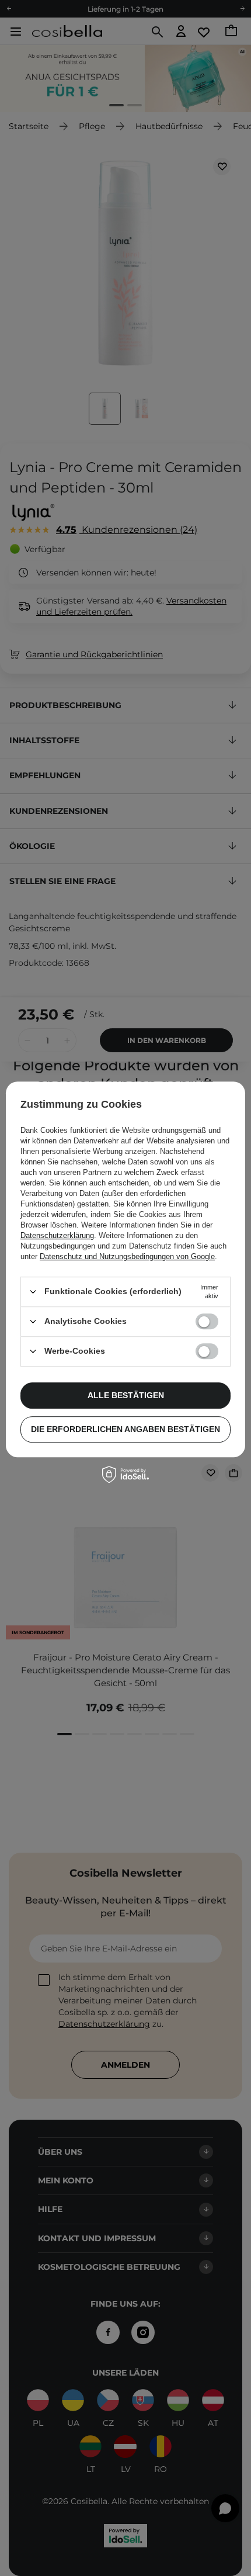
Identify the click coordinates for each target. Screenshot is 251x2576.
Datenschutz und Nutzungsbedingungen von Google (127, 1256)
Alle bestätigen (126, 1395)
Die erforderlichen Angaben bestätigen (125, 1429)
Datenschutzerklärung (57, 1235)
